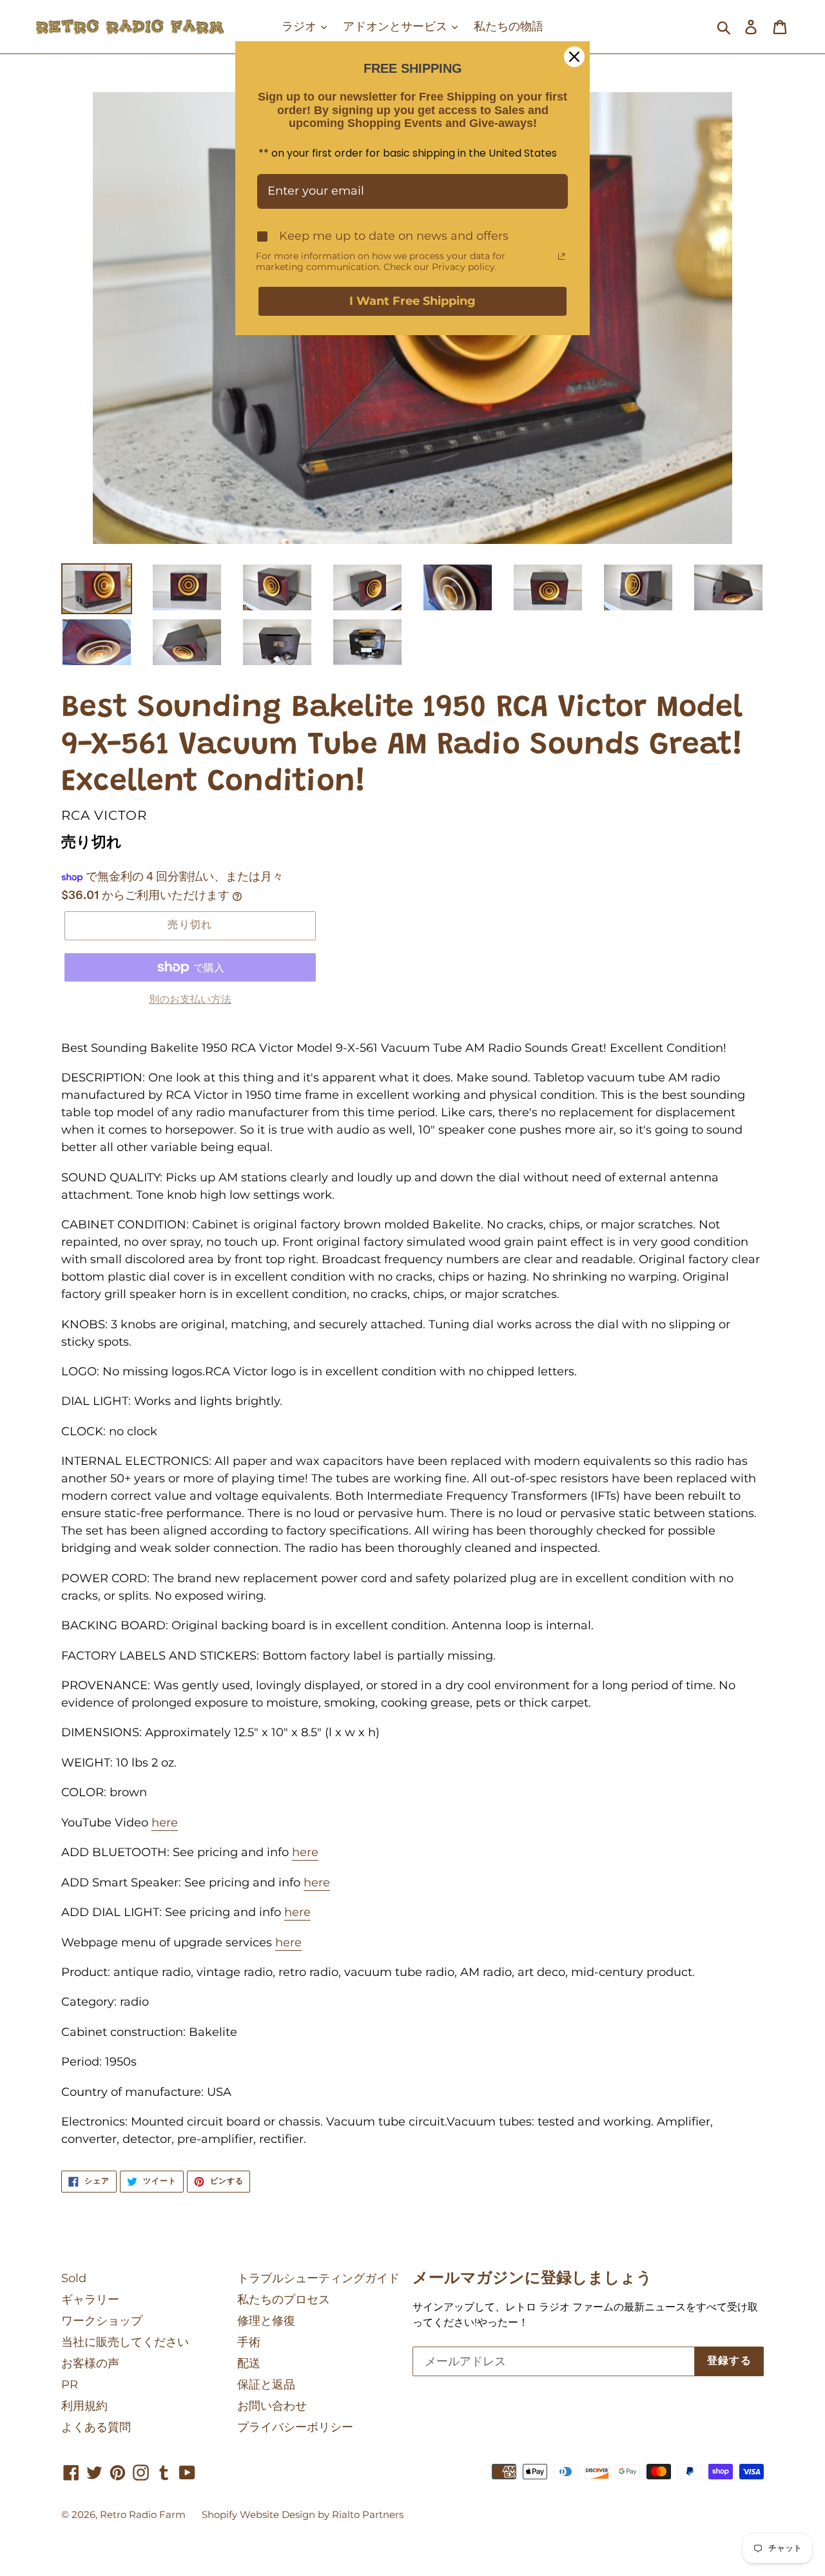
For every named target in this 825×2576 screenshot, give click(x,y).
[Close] (574, 57)
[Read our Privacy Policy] (561, 257)
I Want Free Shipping (412, 301)
